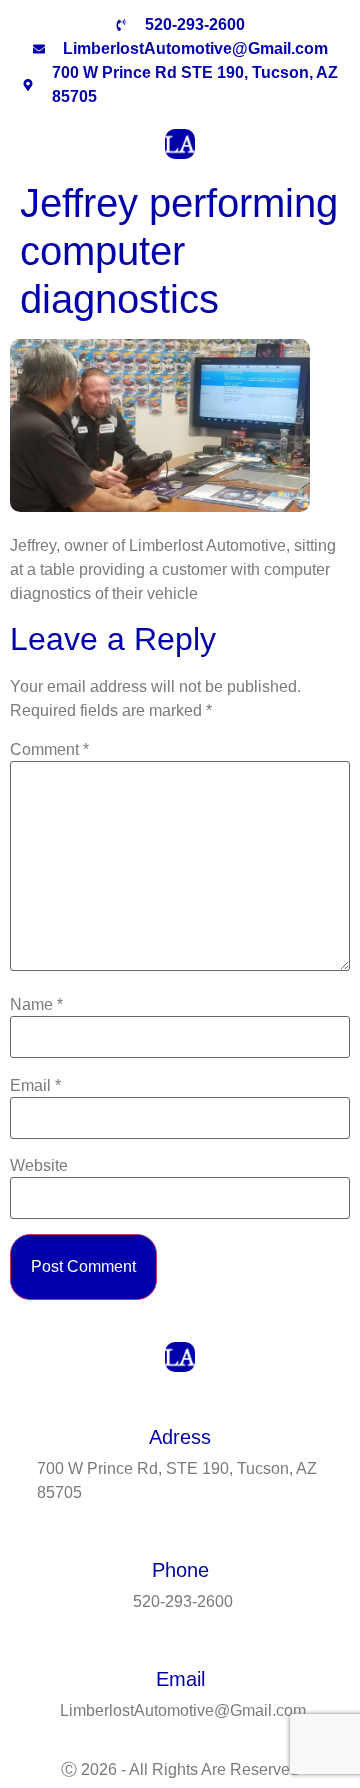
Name (36, 1005)
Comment (49, 750)
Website (39, 1166)
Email (35, 1086)
